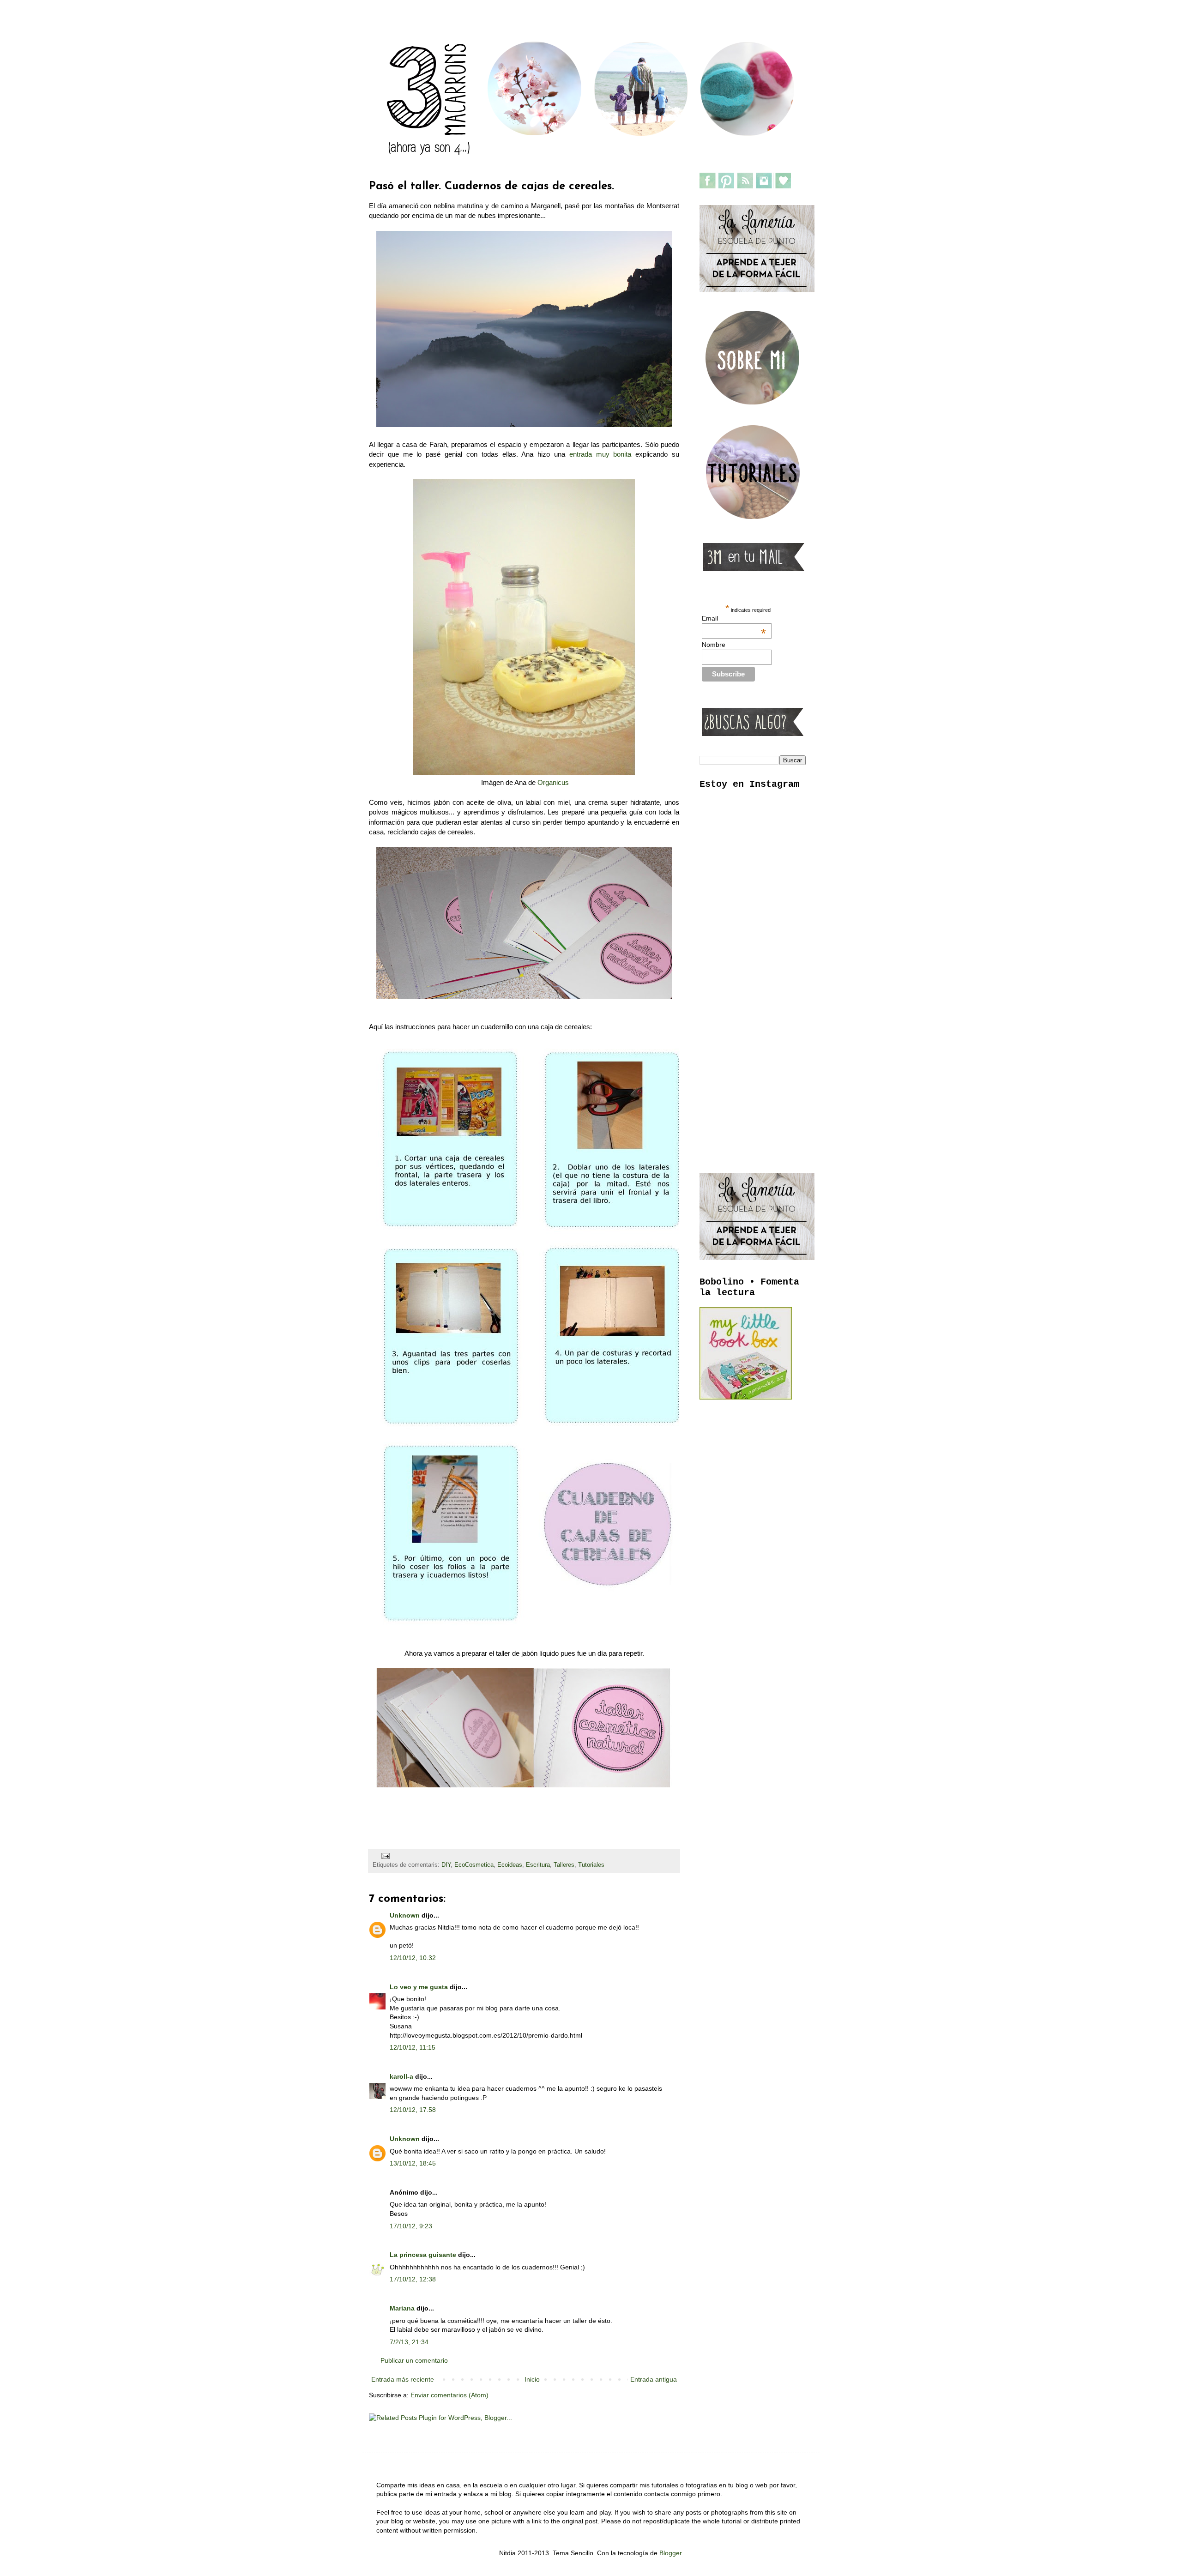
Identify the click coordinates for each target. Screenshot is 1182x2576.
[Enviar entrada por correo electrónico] (385, 1856)
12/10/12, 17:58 (413, 2110)
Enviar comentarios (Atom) (449, 2395)
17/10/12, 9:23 (411, 2226)
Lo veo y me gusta (419, 1987)
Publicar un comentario (414, 2360)
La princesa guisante (423, 2255)
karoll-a (401, 2076)
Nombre (714, 645)
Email (734, 618)
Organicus (553, 782)
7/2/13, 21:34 (409, 2342)
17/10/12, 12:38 (413, 2279)
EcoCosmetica (474, 1865)
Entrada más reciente (403, 2379)
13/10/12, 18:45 (413, 2163)
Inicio (532, 2379)
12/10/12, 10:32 (413, 1958)
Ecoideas (510, 1865)
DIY (446, 1865)
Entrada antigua (654, 2379)
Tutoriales (591, 1865)
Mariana (402, 2308)
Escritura (538, 1865)
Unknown (405, 1915)
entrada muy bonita (600, 454)
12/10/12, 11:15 (413, 2047)
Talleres (564, 1865)
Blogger (670, 2553)
